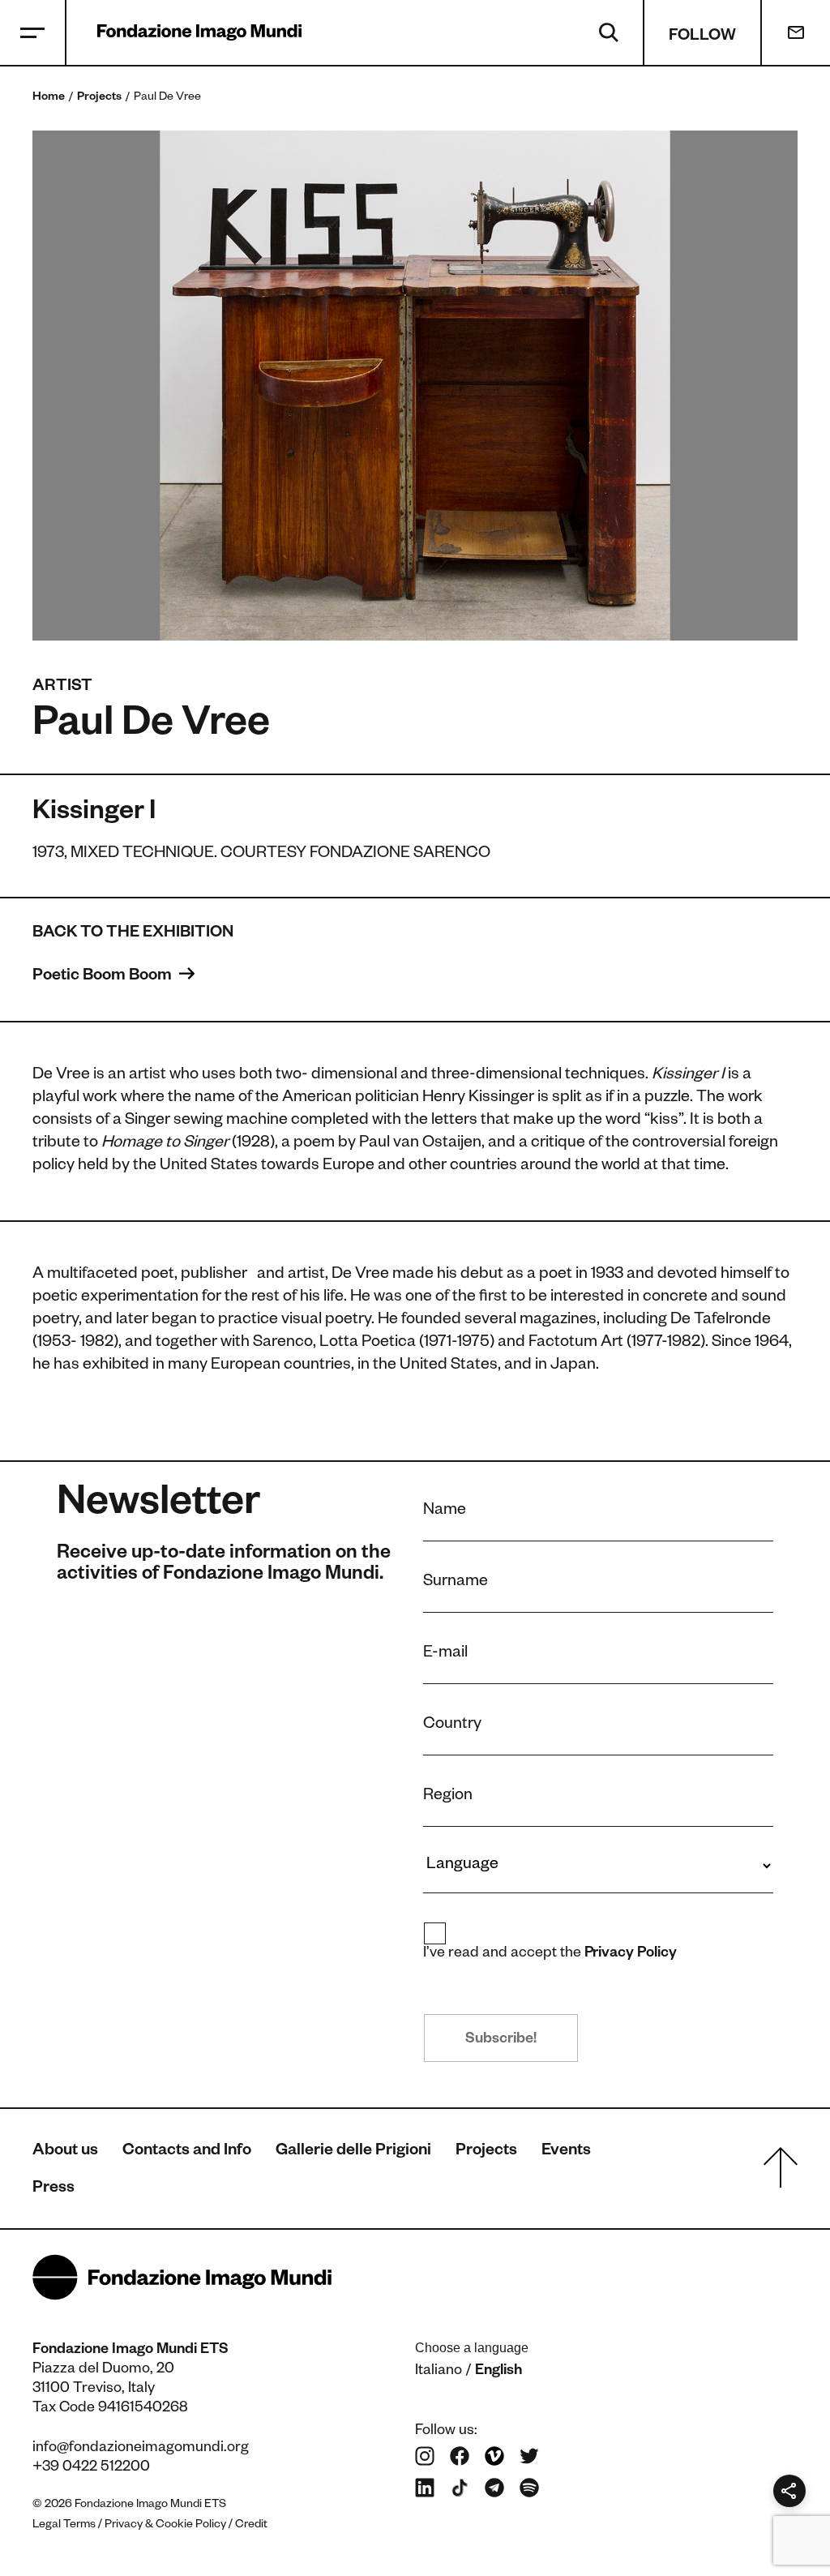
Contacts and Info (187, 2152)
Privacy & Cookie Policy (165, 2526)
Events (566, 2152)
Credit (251, 2526)
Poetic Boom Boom (104, 977)
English (498, 2372)
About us (65, 2152)
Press (53, 2189)
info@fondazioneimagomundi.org (141, 2449)
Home (49, 98)
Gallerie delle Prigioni (353, 2152)
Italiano (439, 2372)
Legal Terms (64, 2526)
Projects (99, 98)
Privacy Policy (631, 1954)
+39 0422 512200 (91, 2468)
